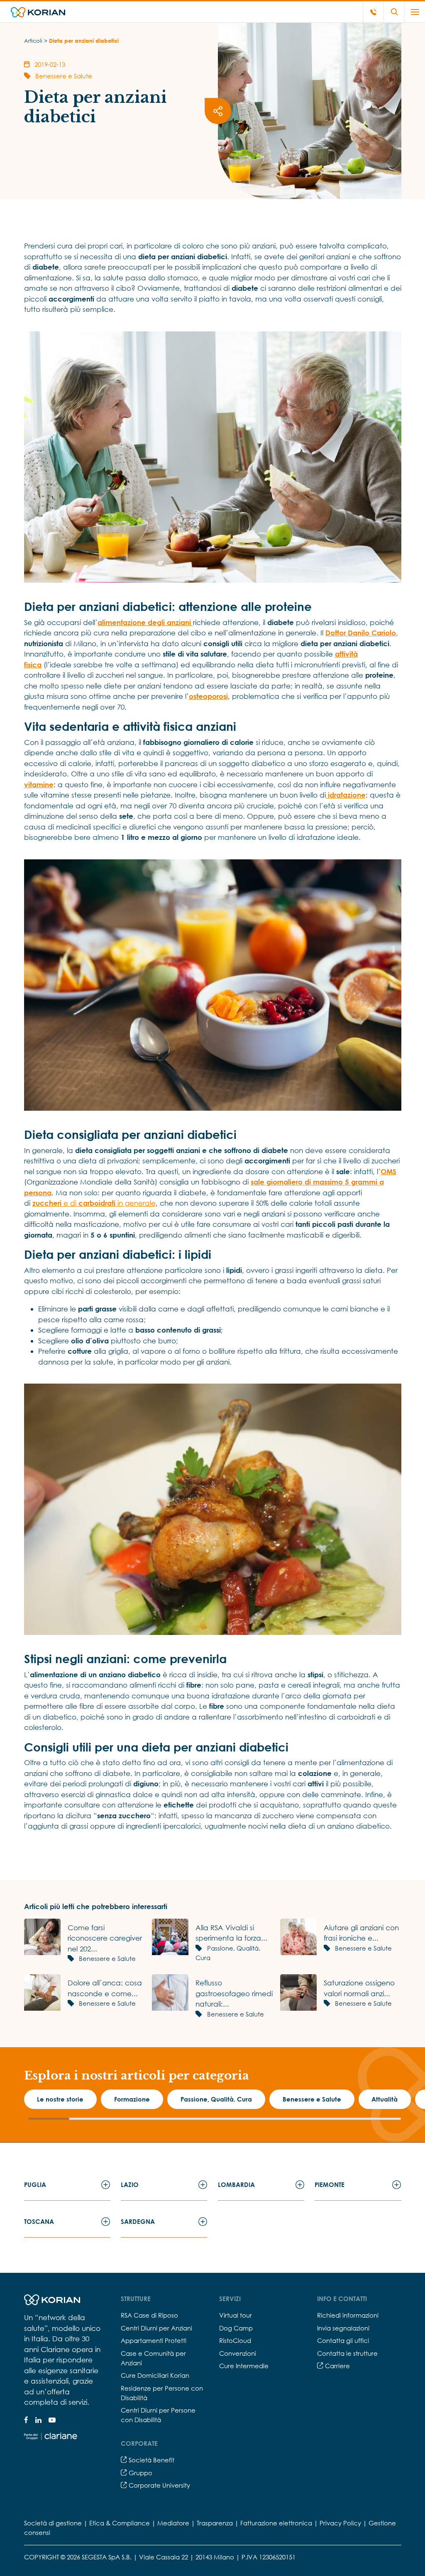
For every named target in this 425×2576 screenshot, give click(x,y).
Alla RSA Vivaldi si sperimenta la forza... (231, 1933)
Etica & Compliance (120, 2523)
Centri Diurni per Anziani (156, 2328)
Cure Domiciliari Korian (155, 2375)
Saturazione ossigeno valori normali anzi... (359, 1988)
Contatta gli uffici (343, 2340)
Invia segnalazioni (343, 2328)
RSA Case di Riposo (149, 2315)
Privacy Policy (340, 2523)
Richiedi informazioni (348, 2315)
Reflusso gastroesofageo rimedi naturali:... (234, 1993)
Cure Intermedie (244, 2366)
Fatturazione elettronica (276, 2523)
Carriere (337, 2366)
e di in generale (94, 1203)
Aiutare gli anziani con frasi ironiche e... (361, 1933)
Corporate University (159, 2485)
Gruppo (140, 2473)
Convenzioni (238, 2353)
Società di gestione (53, 2523)
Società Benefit (151, 2460)
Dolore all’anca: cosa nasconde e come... (105, 1988)
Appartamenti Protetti (154, 2340)
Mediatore (173, 2523)
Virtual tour (236, 2315)
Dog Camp (236, 2328)
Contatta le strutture (347, 2353)
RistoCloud (235, 2340)
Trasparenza (215, 2523)
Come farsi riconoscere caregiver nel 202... (105, 1938)
